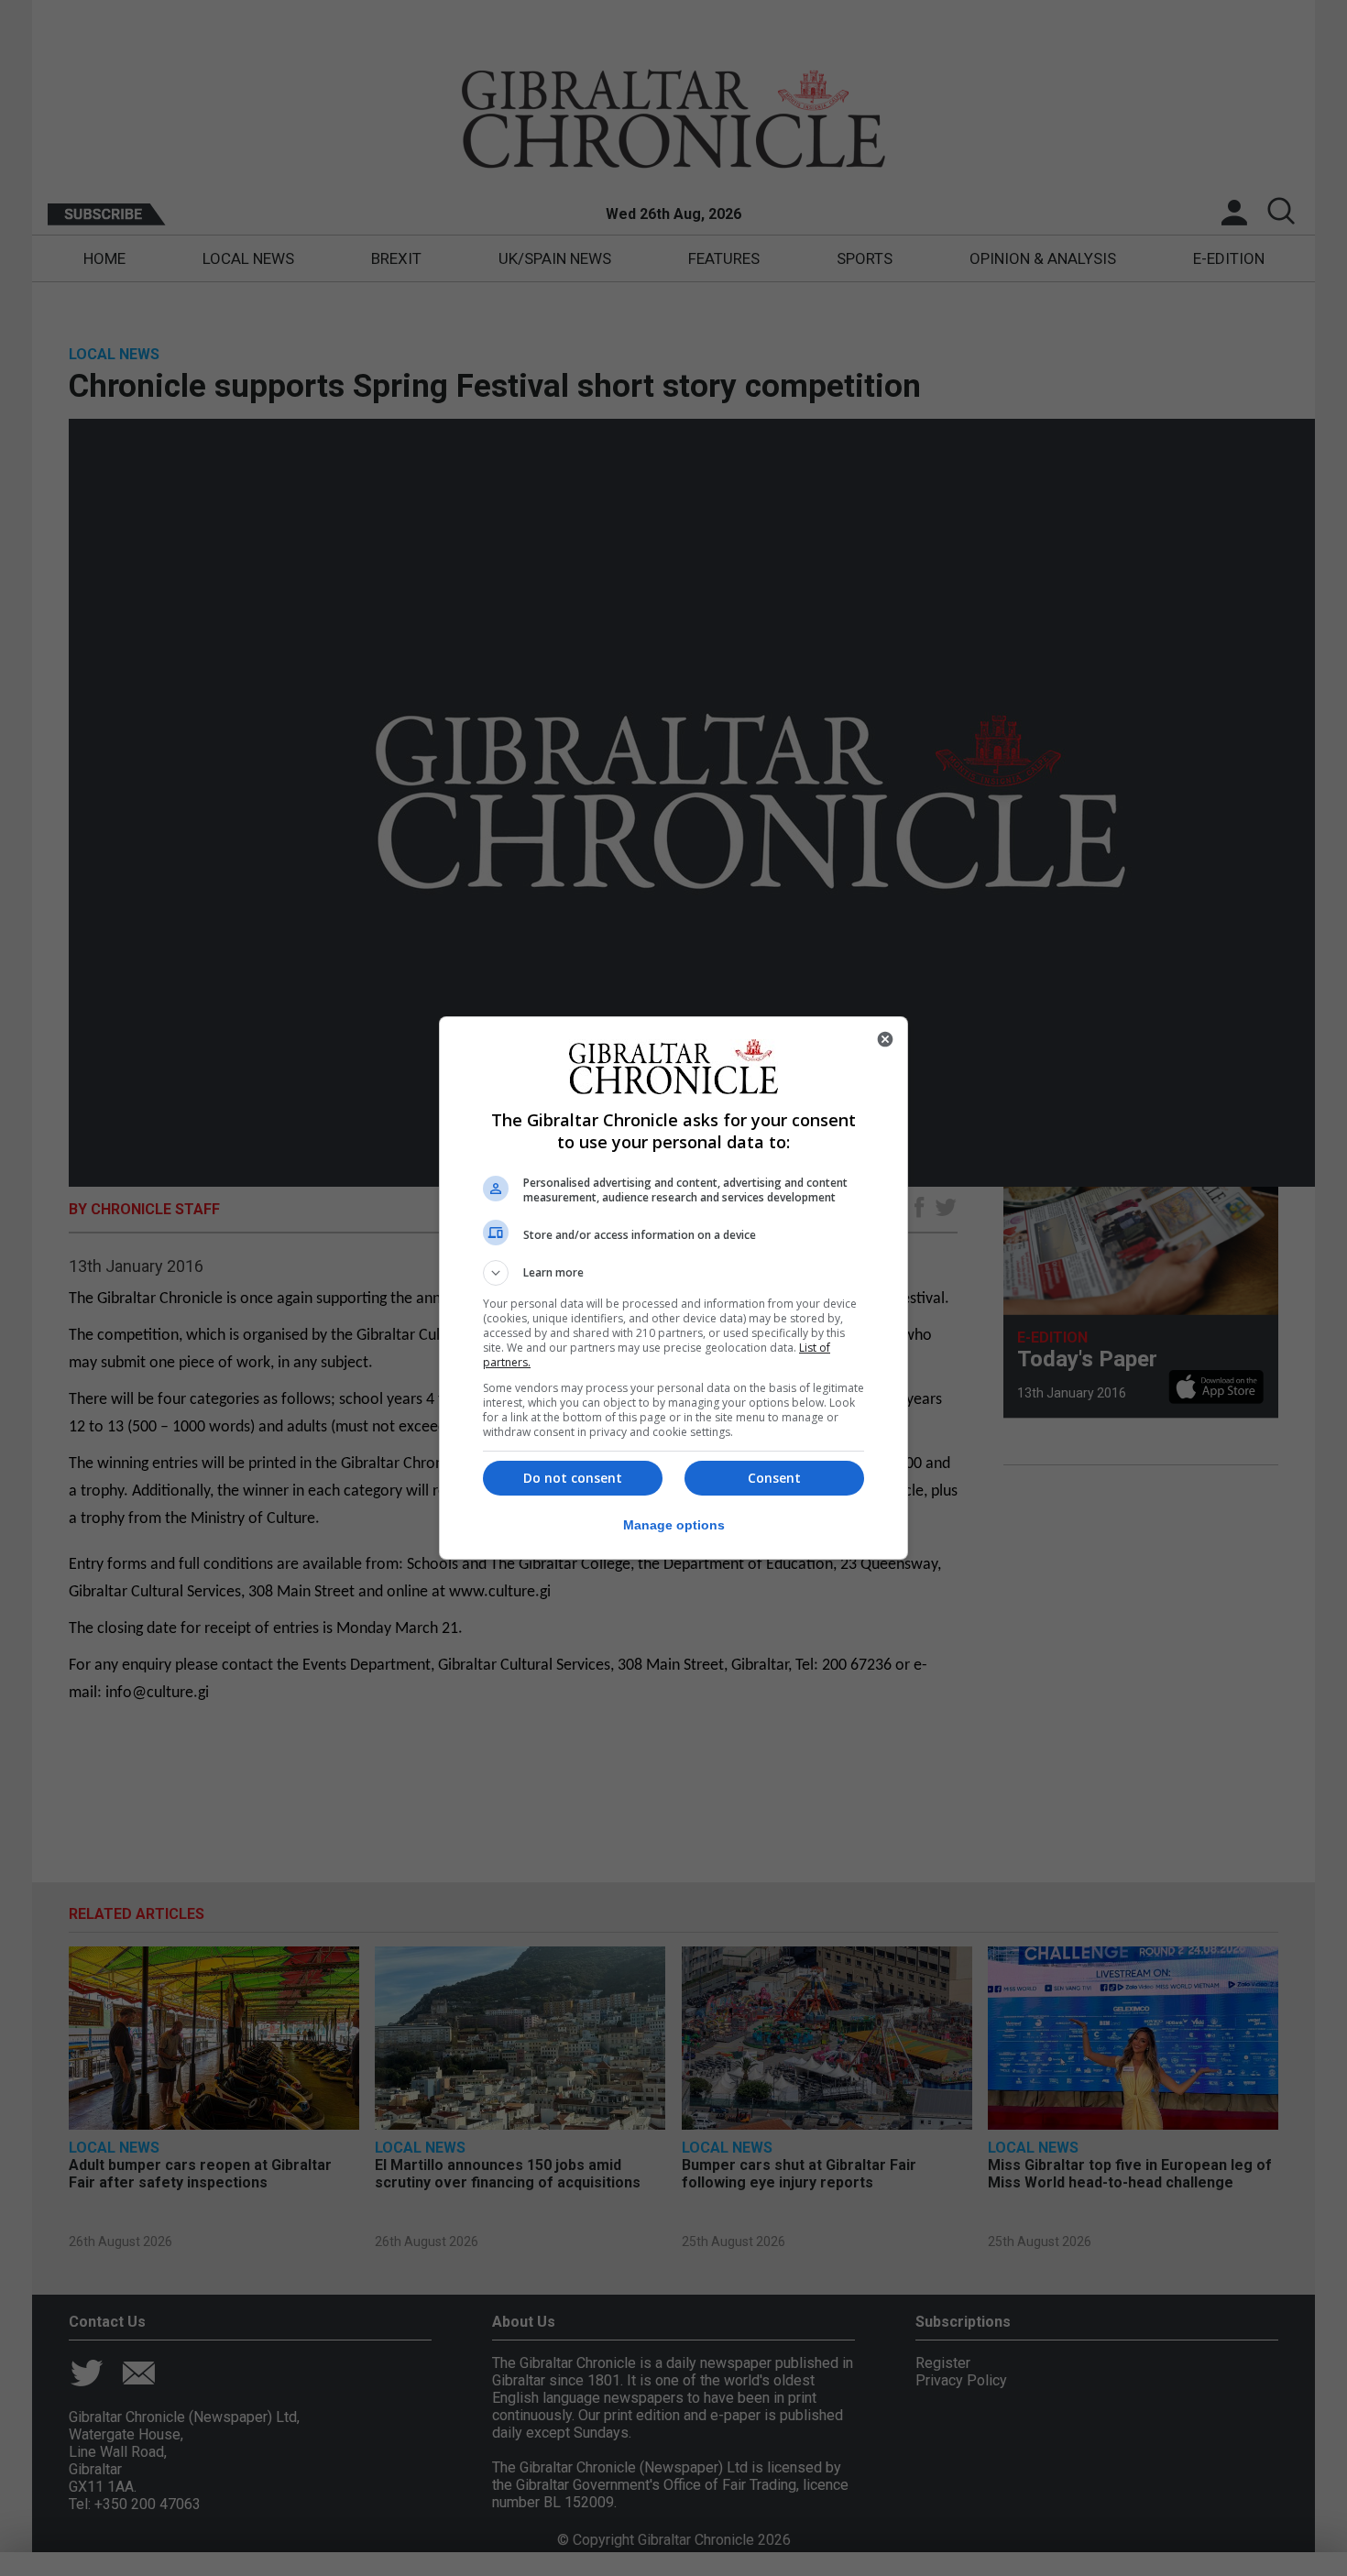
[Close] (885, 1039)
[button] (673, 1273)
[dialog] (673, 1288)
